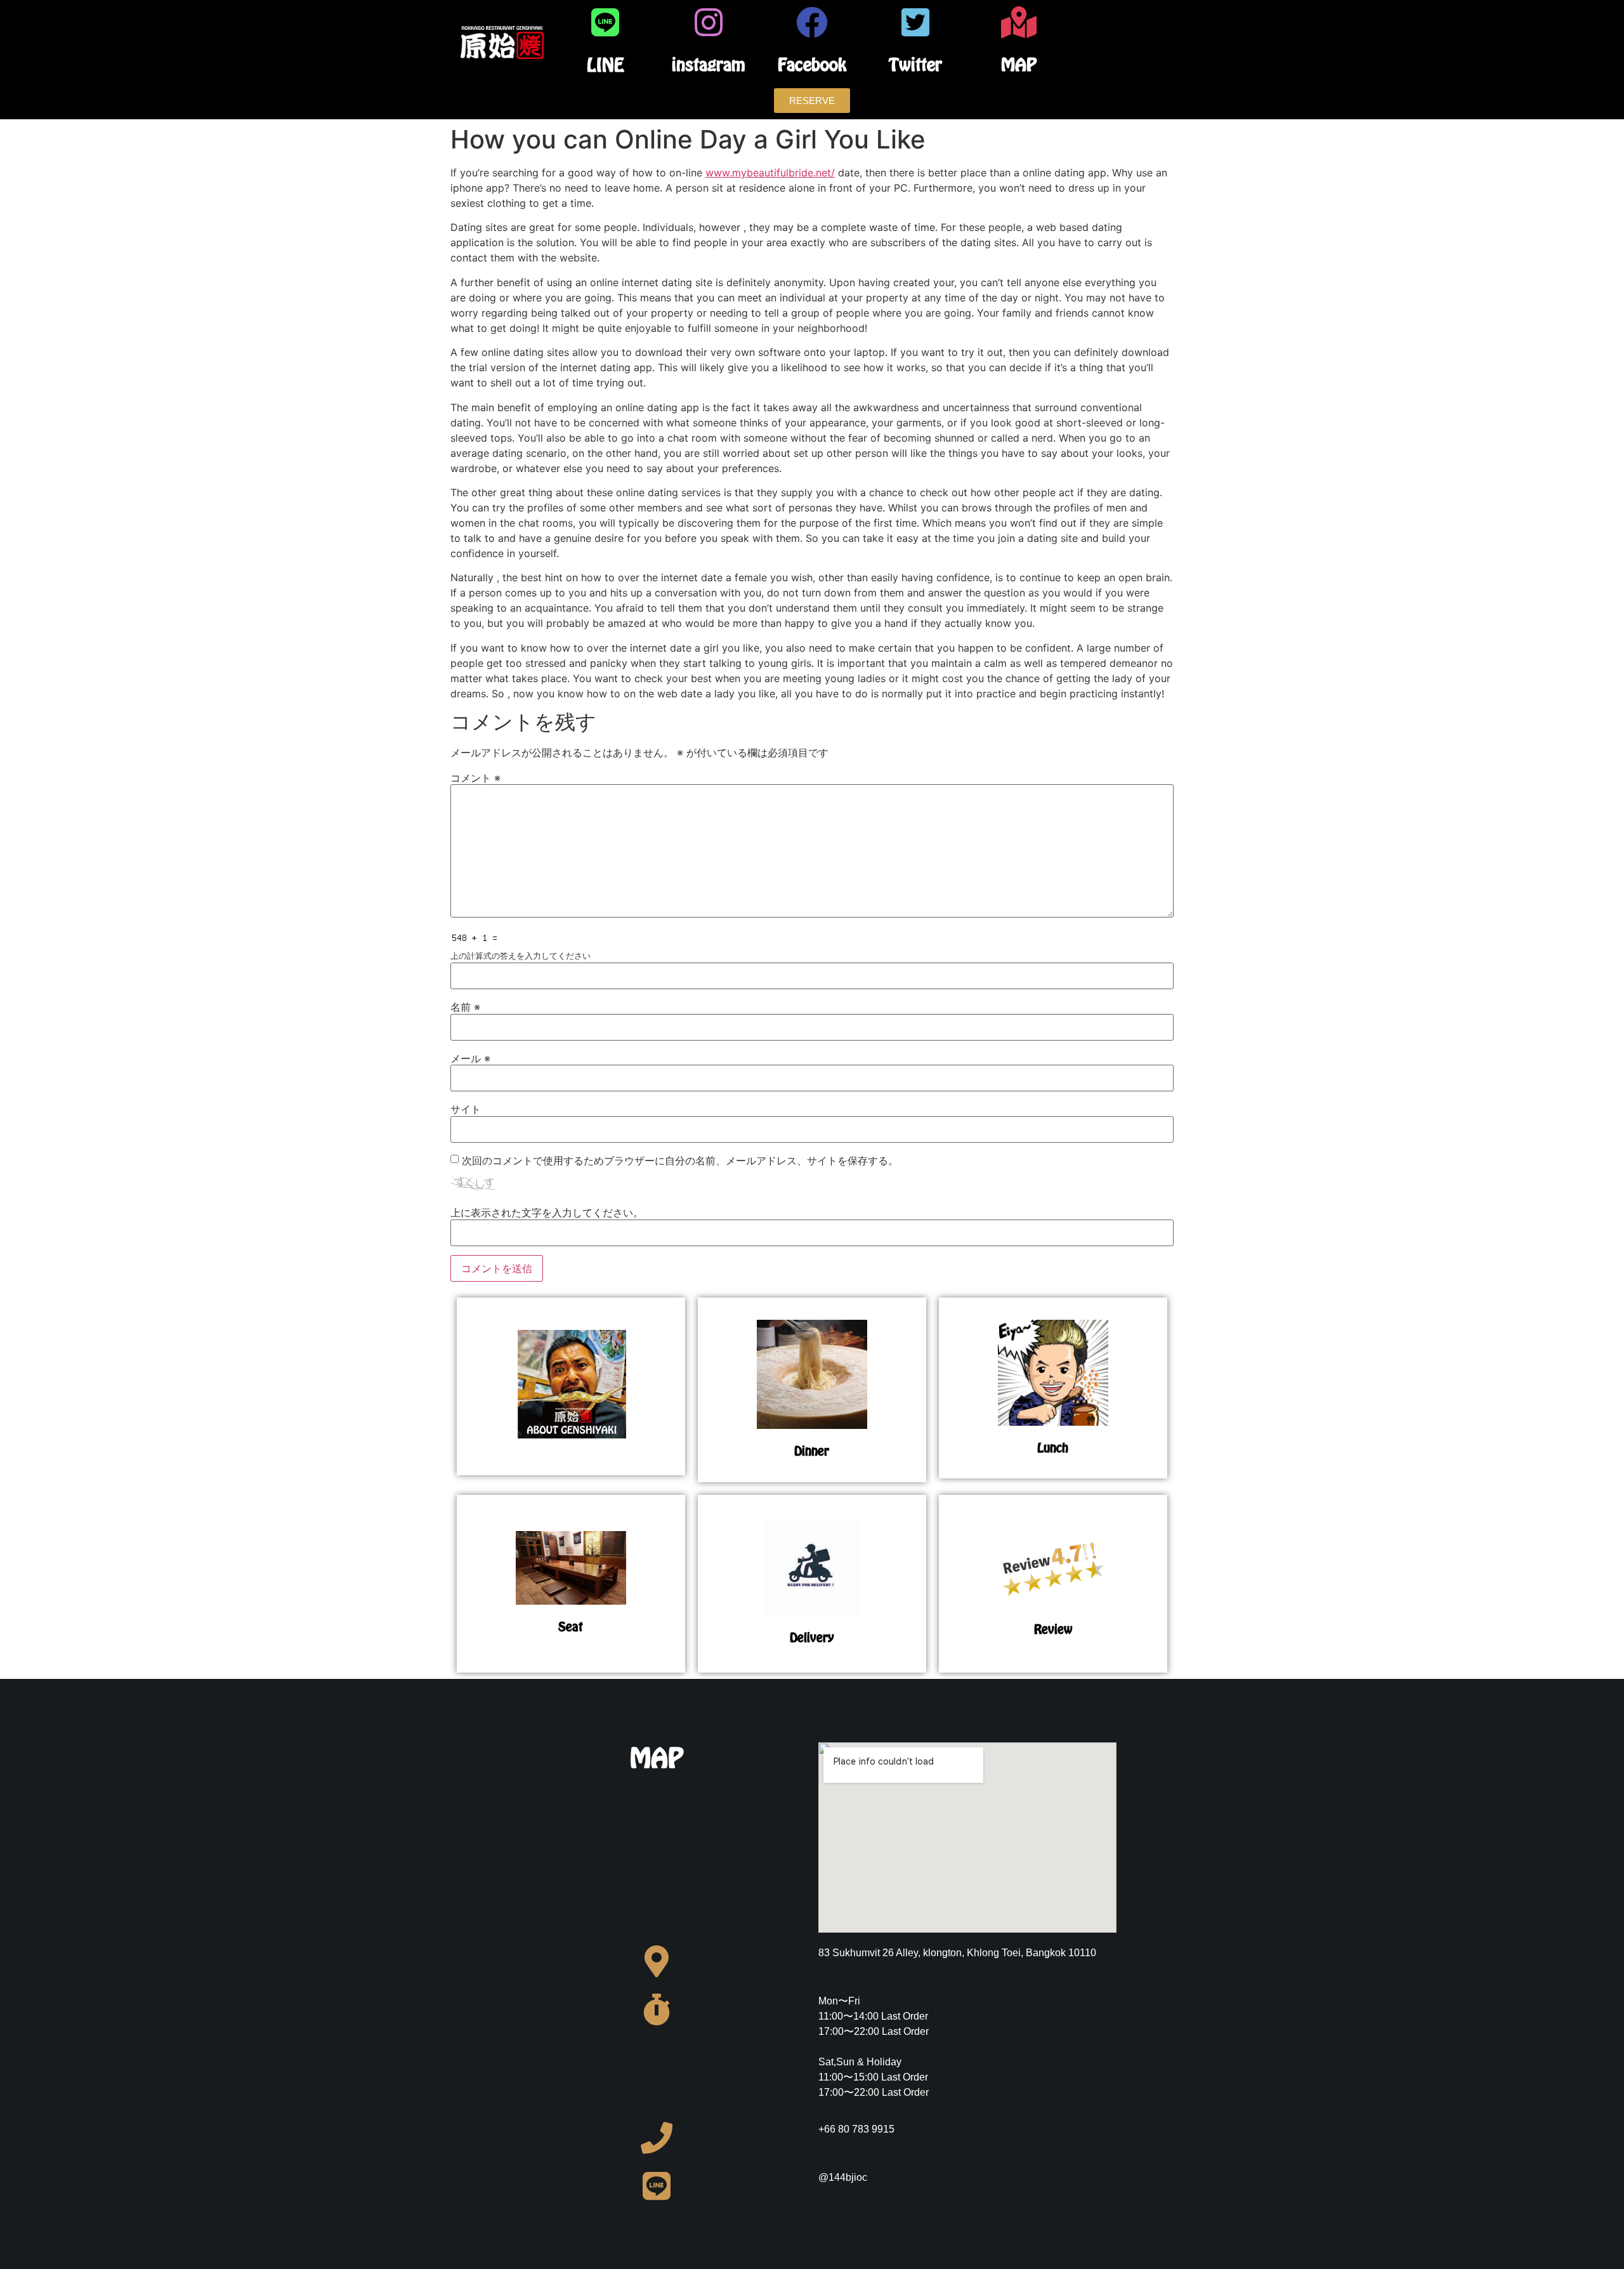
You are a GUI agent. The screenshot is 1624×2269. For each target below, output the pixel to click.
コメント (475, 778)
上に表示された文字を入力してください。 (547, 1213)
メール (470, 1058)
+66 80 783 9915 (856, 2129)
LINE (606, 65)
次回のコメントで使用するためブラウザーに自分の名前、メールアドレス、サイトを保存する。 (680, 1161)
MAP (1019, 64)
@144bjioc (843, 2177)
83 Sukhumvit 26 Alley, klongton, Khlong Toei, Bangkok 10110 (957, 1953)
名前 (465, 1007)
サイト (466, 1109)
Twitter (915, 64)
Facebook (812, 64)
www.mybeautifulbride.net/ (770, 173)
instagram (709, 64)
